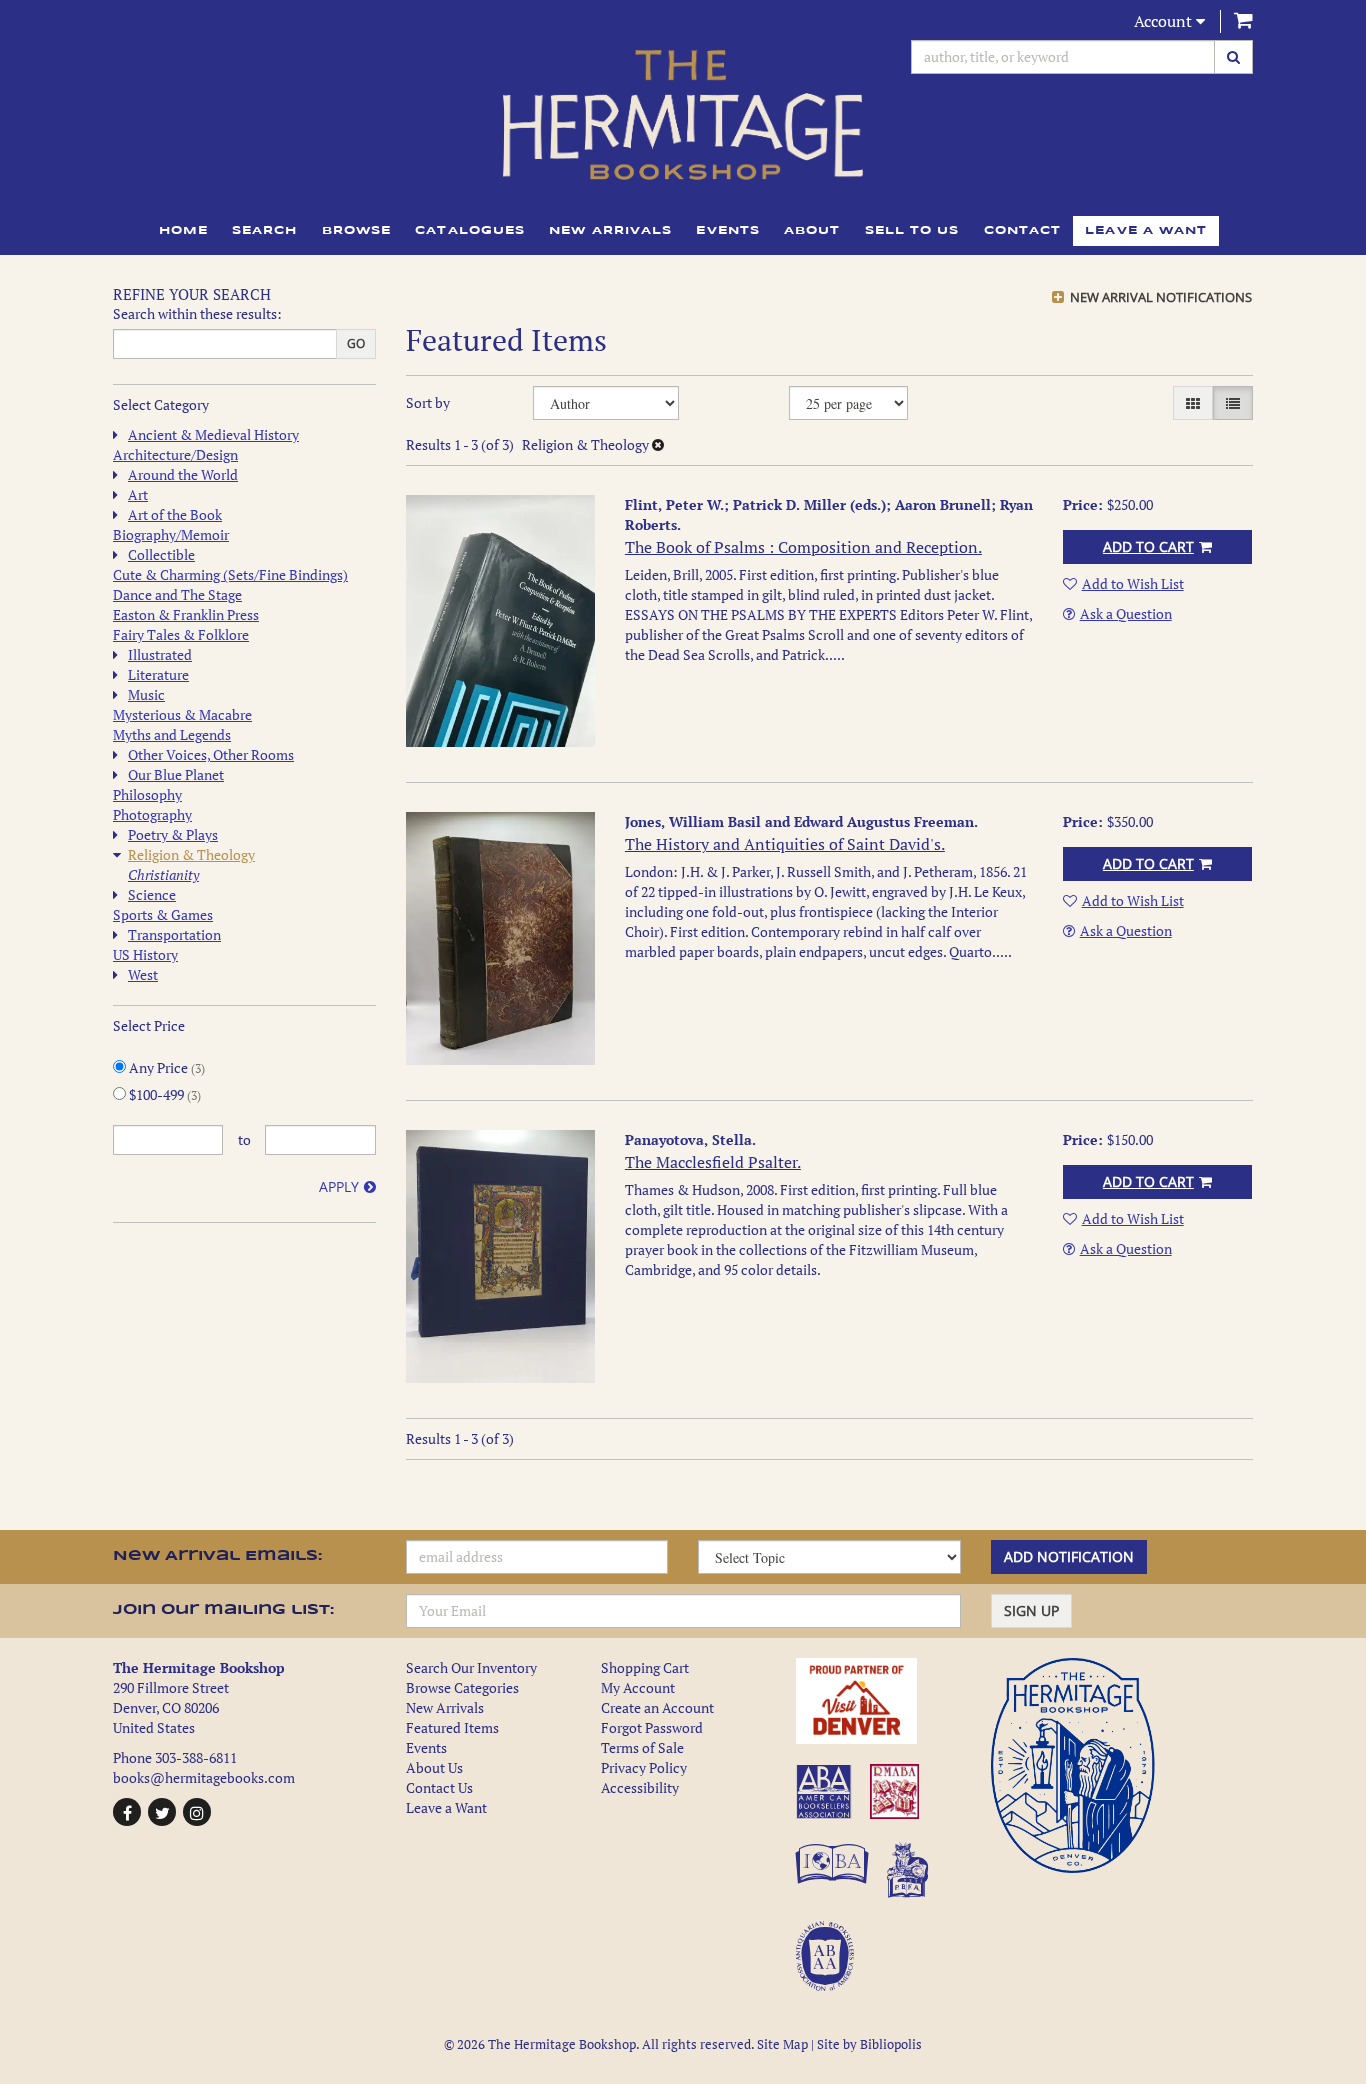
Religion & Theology (191, 854)
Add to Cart (1148, 546)
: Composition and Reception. (803, 547)
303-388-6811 (196, 1757)
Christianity (163, 874)
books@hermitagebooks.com (204, 1777)
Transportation (174, 934)
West (143, 974)
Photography (152, 814)
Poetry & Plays (173, 834)
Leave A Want (1146, 231)
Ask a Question (1126, 613)
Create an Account (657, 1707)
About (812, 231)
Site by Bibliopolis (869, 2044)
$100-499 (163, 1094)
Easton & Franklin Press (186, 614)
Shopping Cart (645, 1667)
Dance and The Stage (177, 594)
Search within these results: (197, 313)
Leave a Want (446, 1807)
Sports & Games (163, 914)
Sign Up (1031, 1610)
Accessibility (640, 1787)
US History (145, 954)
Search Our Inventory (471, 1667)
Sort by (428, 402)
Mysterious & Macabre (182, 714)
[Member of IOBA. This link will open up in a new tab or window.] (835, 1880)
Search (265, 231)
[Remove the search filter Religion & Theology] (658, 444)
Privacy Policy (644, 1767)
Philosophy (147, 794)
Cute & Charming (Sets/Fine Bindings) (230, 574)
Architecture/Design (175, 454)
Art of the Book (175, 514)
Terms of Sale (642, 1747)
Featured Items (452, 1727)
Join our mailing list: (223, 1610)
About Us (434, 1767)
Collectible (161, 554)
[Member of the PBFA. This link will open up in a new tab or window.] (910, 1880)
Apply (339, 1186)
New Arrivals (610, 231)
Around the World (183, 474)
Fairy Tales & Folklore (181, 634)
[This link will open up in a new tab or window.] (878, 1701)
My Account (638, 1687)
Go (356, 343)
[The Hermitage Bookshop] (683, 115)
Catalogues (470, 231)
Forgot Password (652, 1727)
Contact (1023, 231)
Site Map (782, 2044)
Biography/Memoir (171, 534)
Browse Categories (462, 1687)
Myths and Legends (172, 734)
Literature (158, 674)
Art (138, 494)
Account (1165, 21)
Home (183, 231)
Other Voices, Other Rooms (211, 754)
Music (146, 694)
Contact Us (439, 1787)
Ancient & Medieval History (213, 434)
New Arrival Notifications (1159, 297)
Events (728, 231)
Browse (357, 231)
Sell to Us (912, 231)
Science (152, 894)
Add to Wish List (1133, 583)
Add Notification (1069, 1556)
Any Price (165, 1067)
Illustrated (160, 654)
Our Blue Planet (176, 774)
